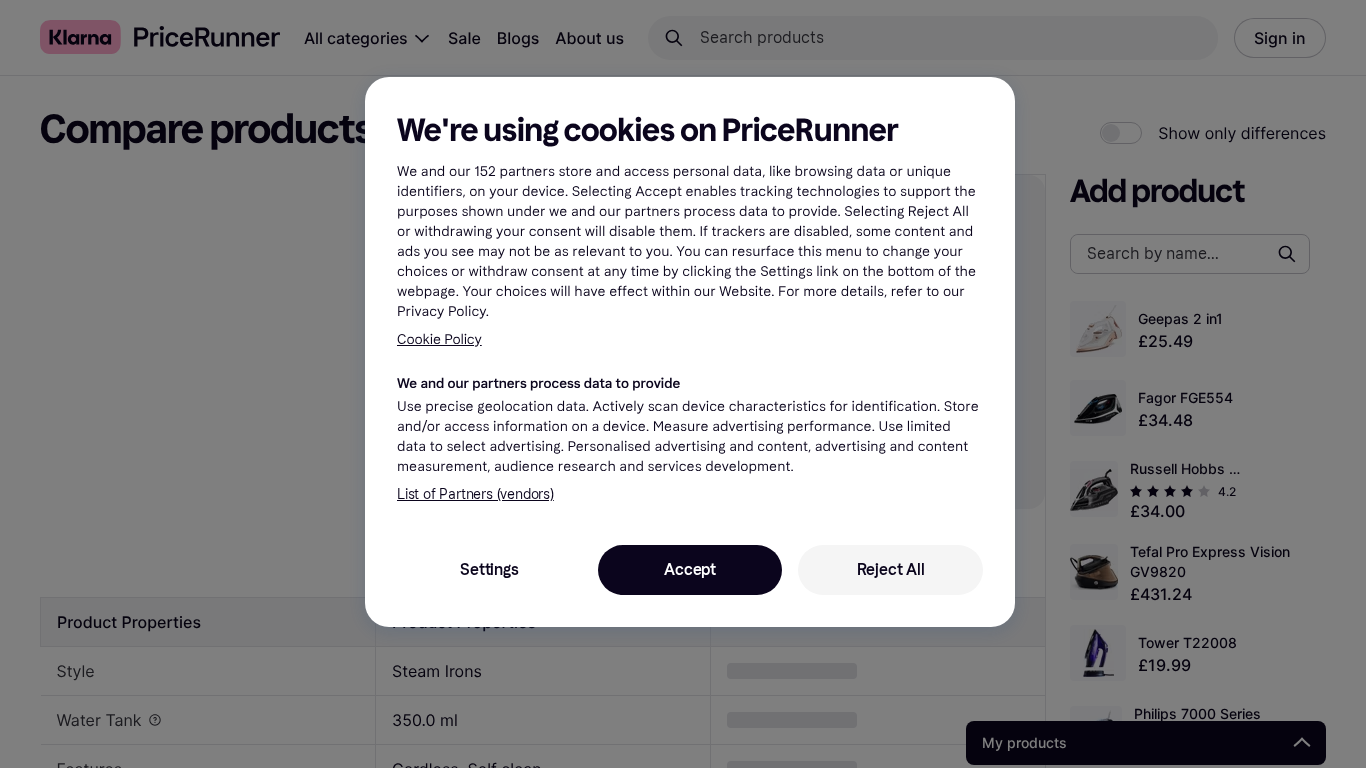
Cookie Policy (439, 339)
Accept (690, 569)
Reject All (891, 569)
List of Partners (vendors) (475, 494)
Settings (489, 569)
